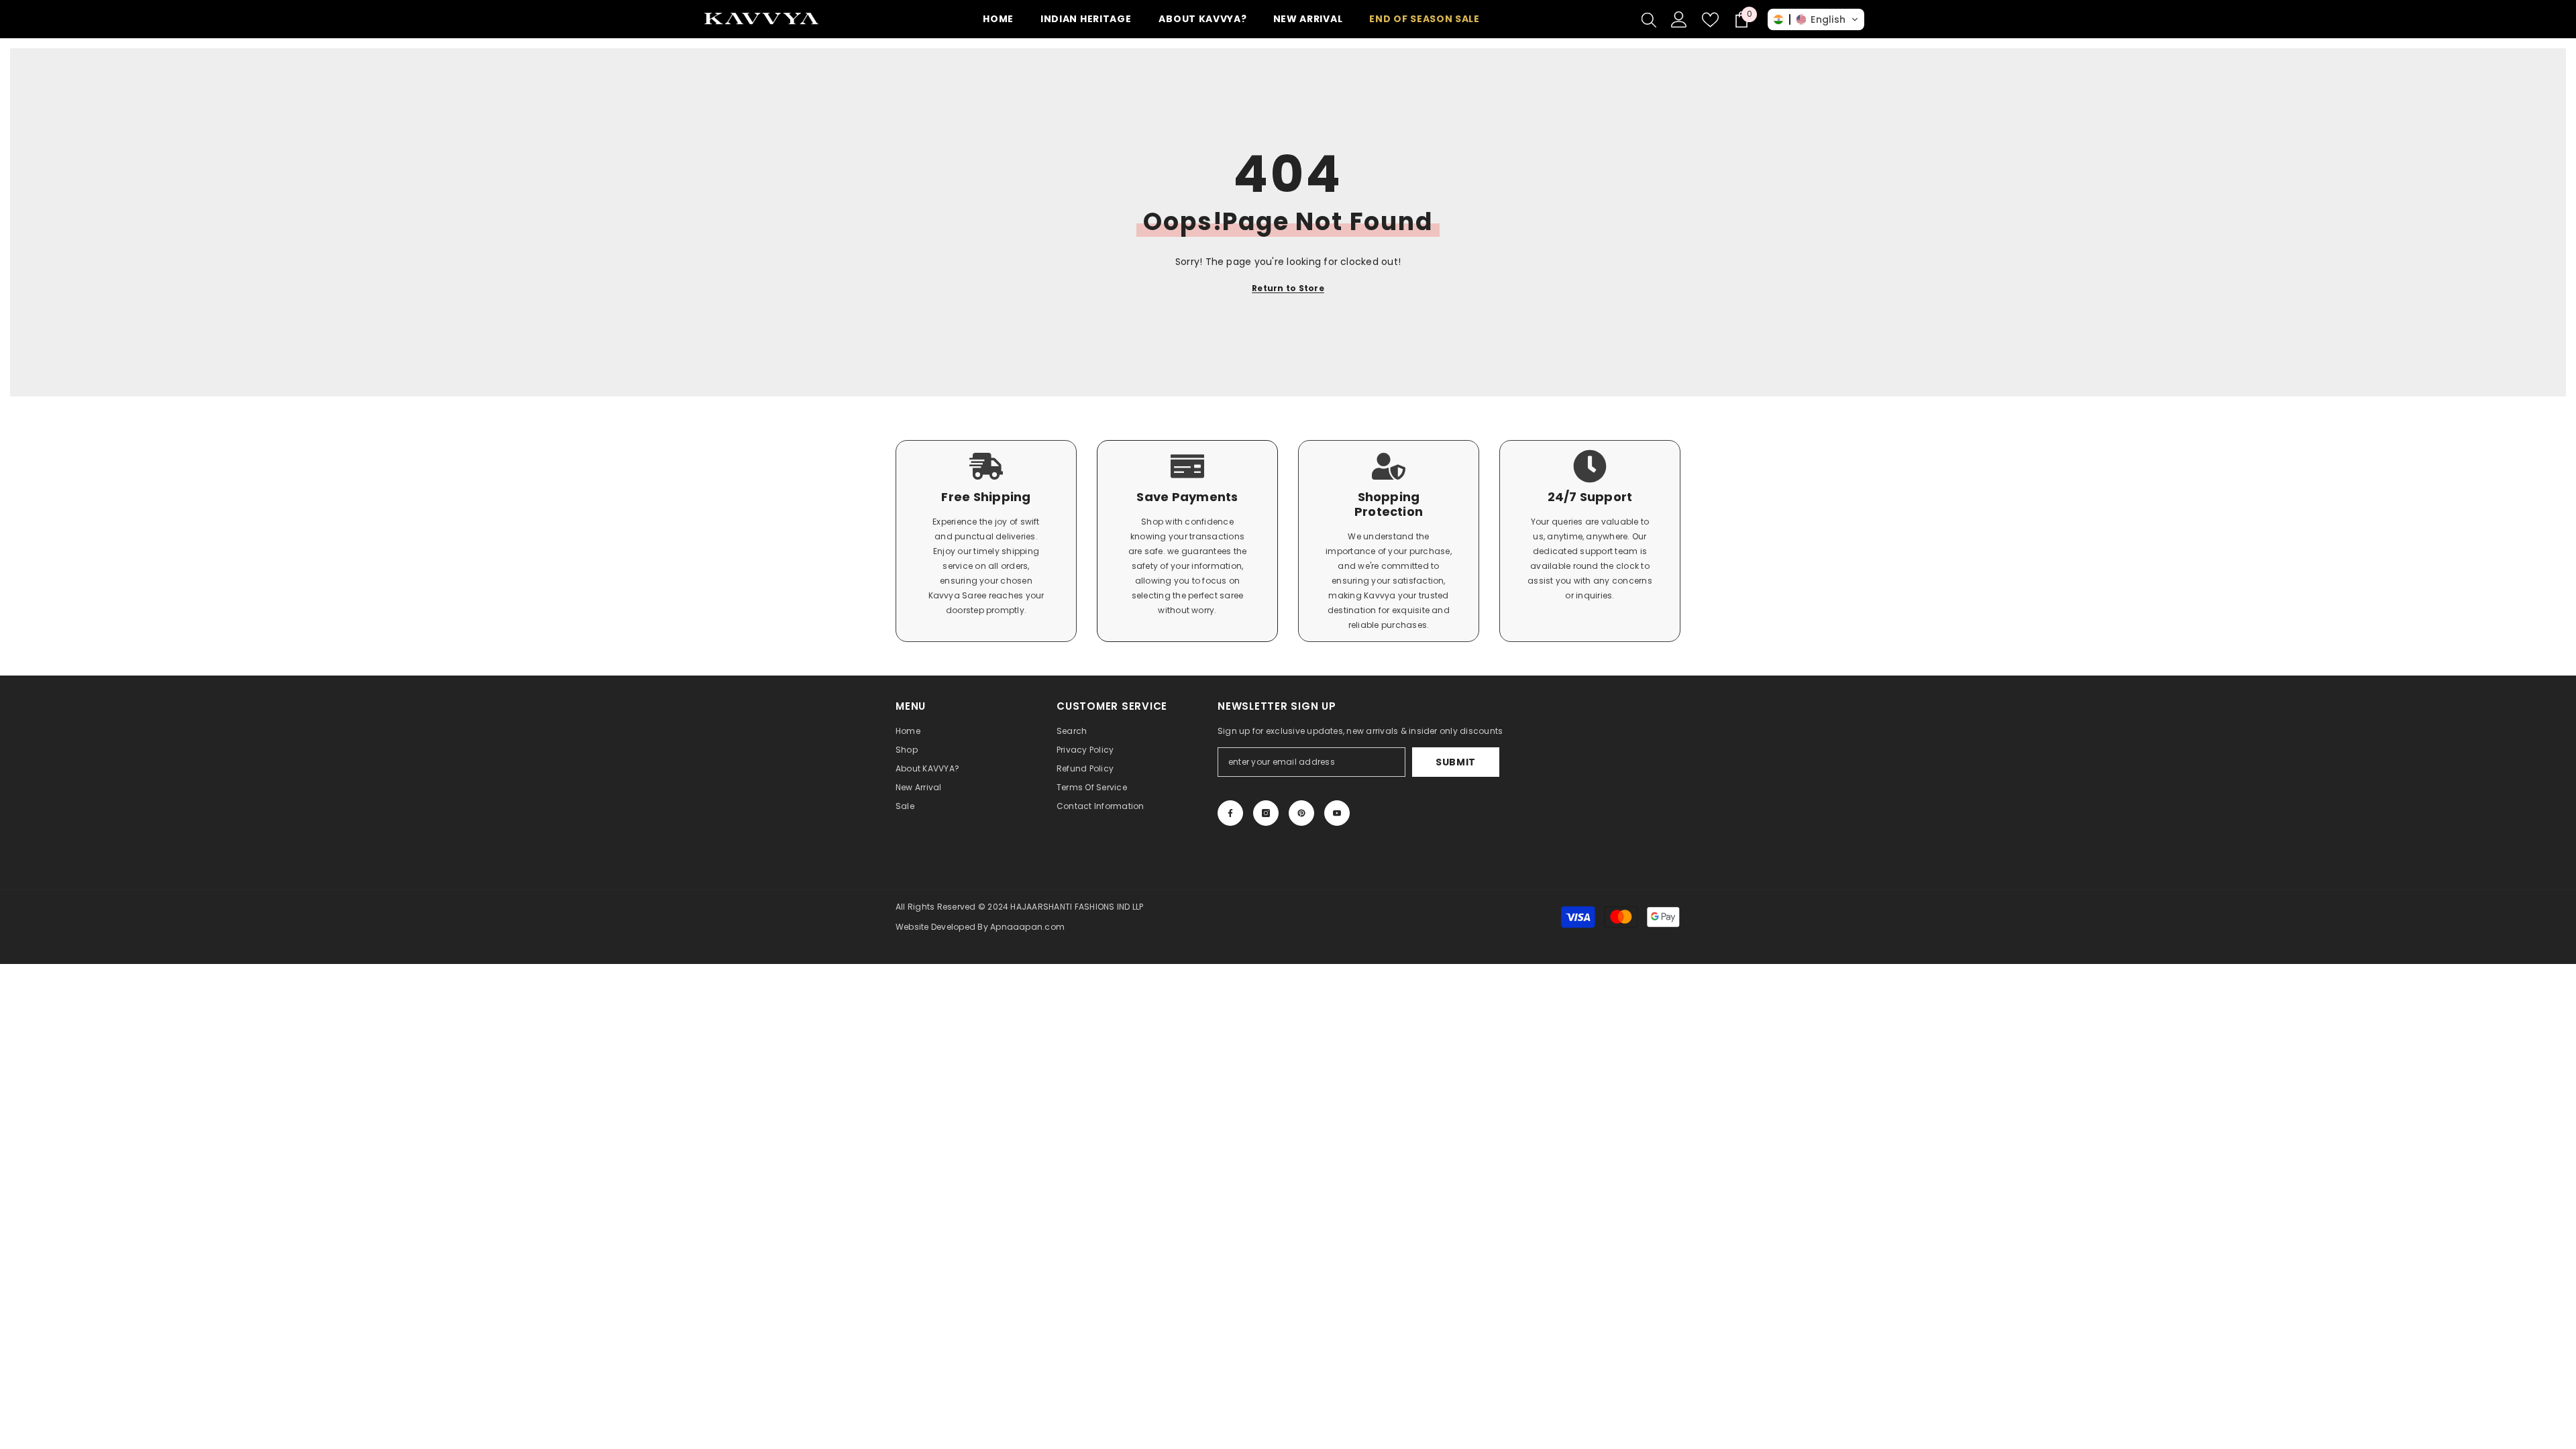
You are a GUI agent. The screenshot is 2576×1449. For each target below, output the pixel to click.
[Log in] (1679, 19)
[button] (1816, 19)
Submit (1456, 762)
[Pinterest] (1301, 813)
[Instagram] (1266, 813)
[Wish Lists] (1710, 20)
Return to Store (1288, 288)
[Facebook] (1230, 813)
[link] (986, 541)
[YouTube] (1337, 813)
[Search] (1649, 19)
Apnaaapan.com (1027, 927)
